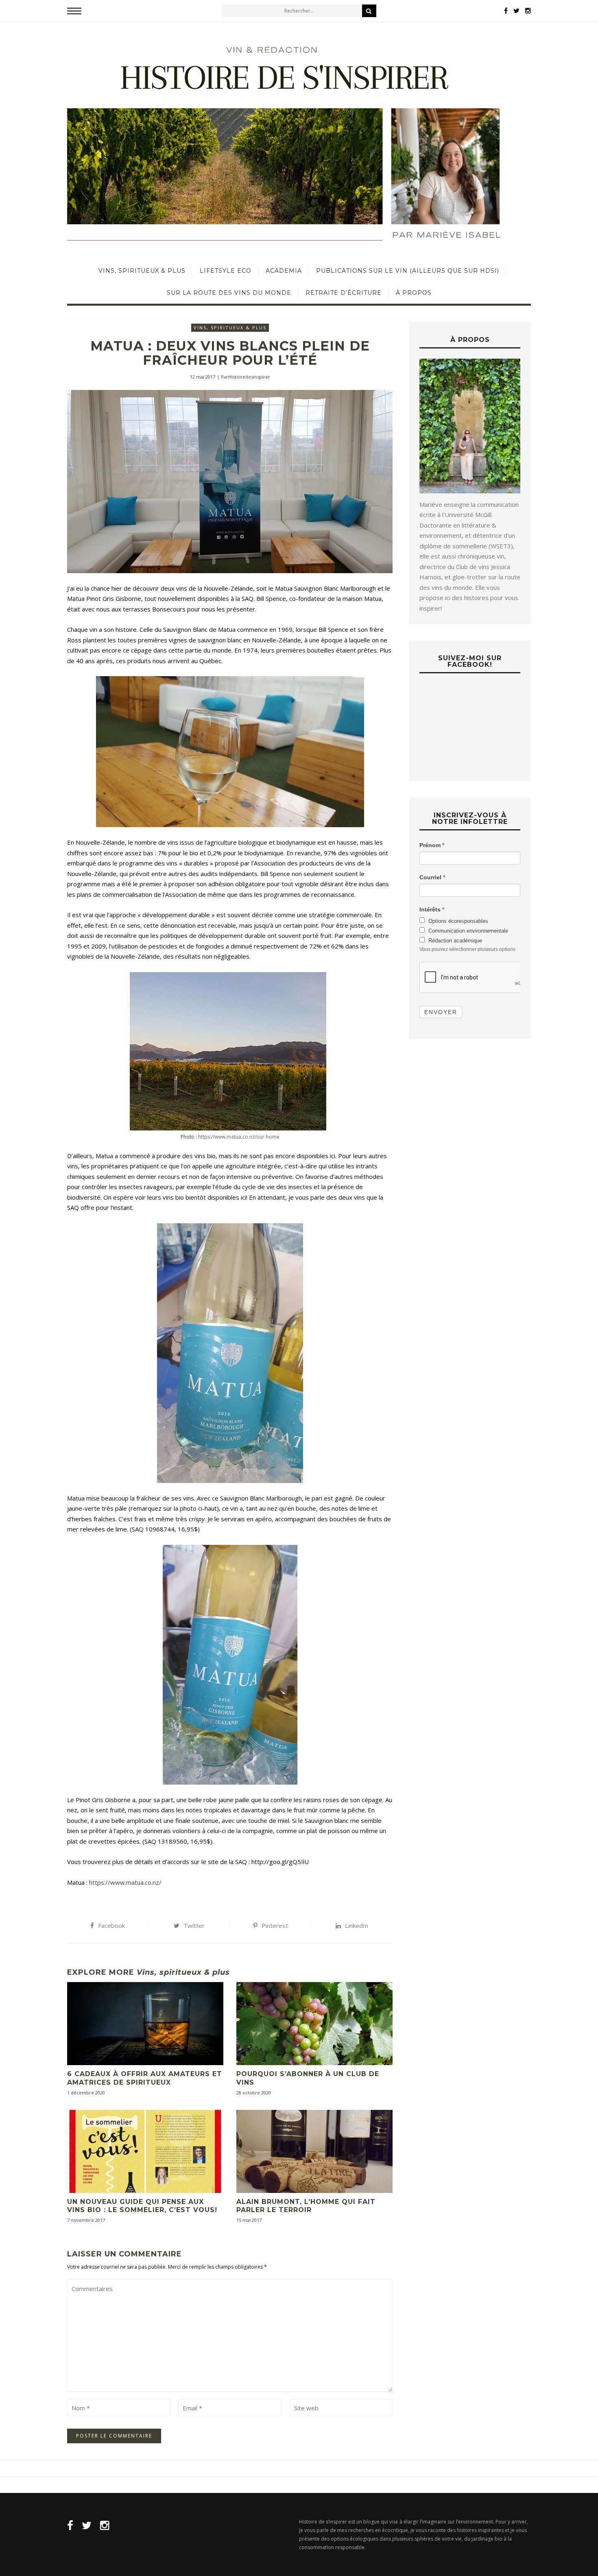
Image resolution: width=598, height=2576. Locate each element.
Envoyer (441, 1012)
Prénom (432, 845)
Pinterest (275, 1925)
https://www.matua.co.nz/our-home (238, 1137)
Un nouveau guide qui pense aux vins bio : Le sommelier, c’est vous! (142, 2206)
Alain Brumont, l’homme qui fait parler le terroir (306, 2206)
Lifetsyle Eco (226, 271)
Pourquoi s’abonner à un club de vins (308, 2078)
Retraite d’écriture (344, 293)
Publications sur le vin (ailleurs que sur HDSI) (408, 271)
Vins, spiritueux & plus (142, 271)
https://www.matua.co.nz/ (125, 1882)
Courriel (432, 877)
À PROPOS (414, 293)
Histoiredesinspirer (249, 377)
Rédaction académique (454, 941)
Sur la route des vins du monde (229, 293)
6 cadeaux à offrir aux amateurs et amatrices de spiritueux (145, 2078)
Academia (284, 271)
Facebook (111, 1925)
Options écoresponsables (457, 921)
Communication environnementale (467, 931)
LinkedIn (357, 1925)
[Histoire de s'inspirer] (299, 141)
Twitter (194, 1925)
